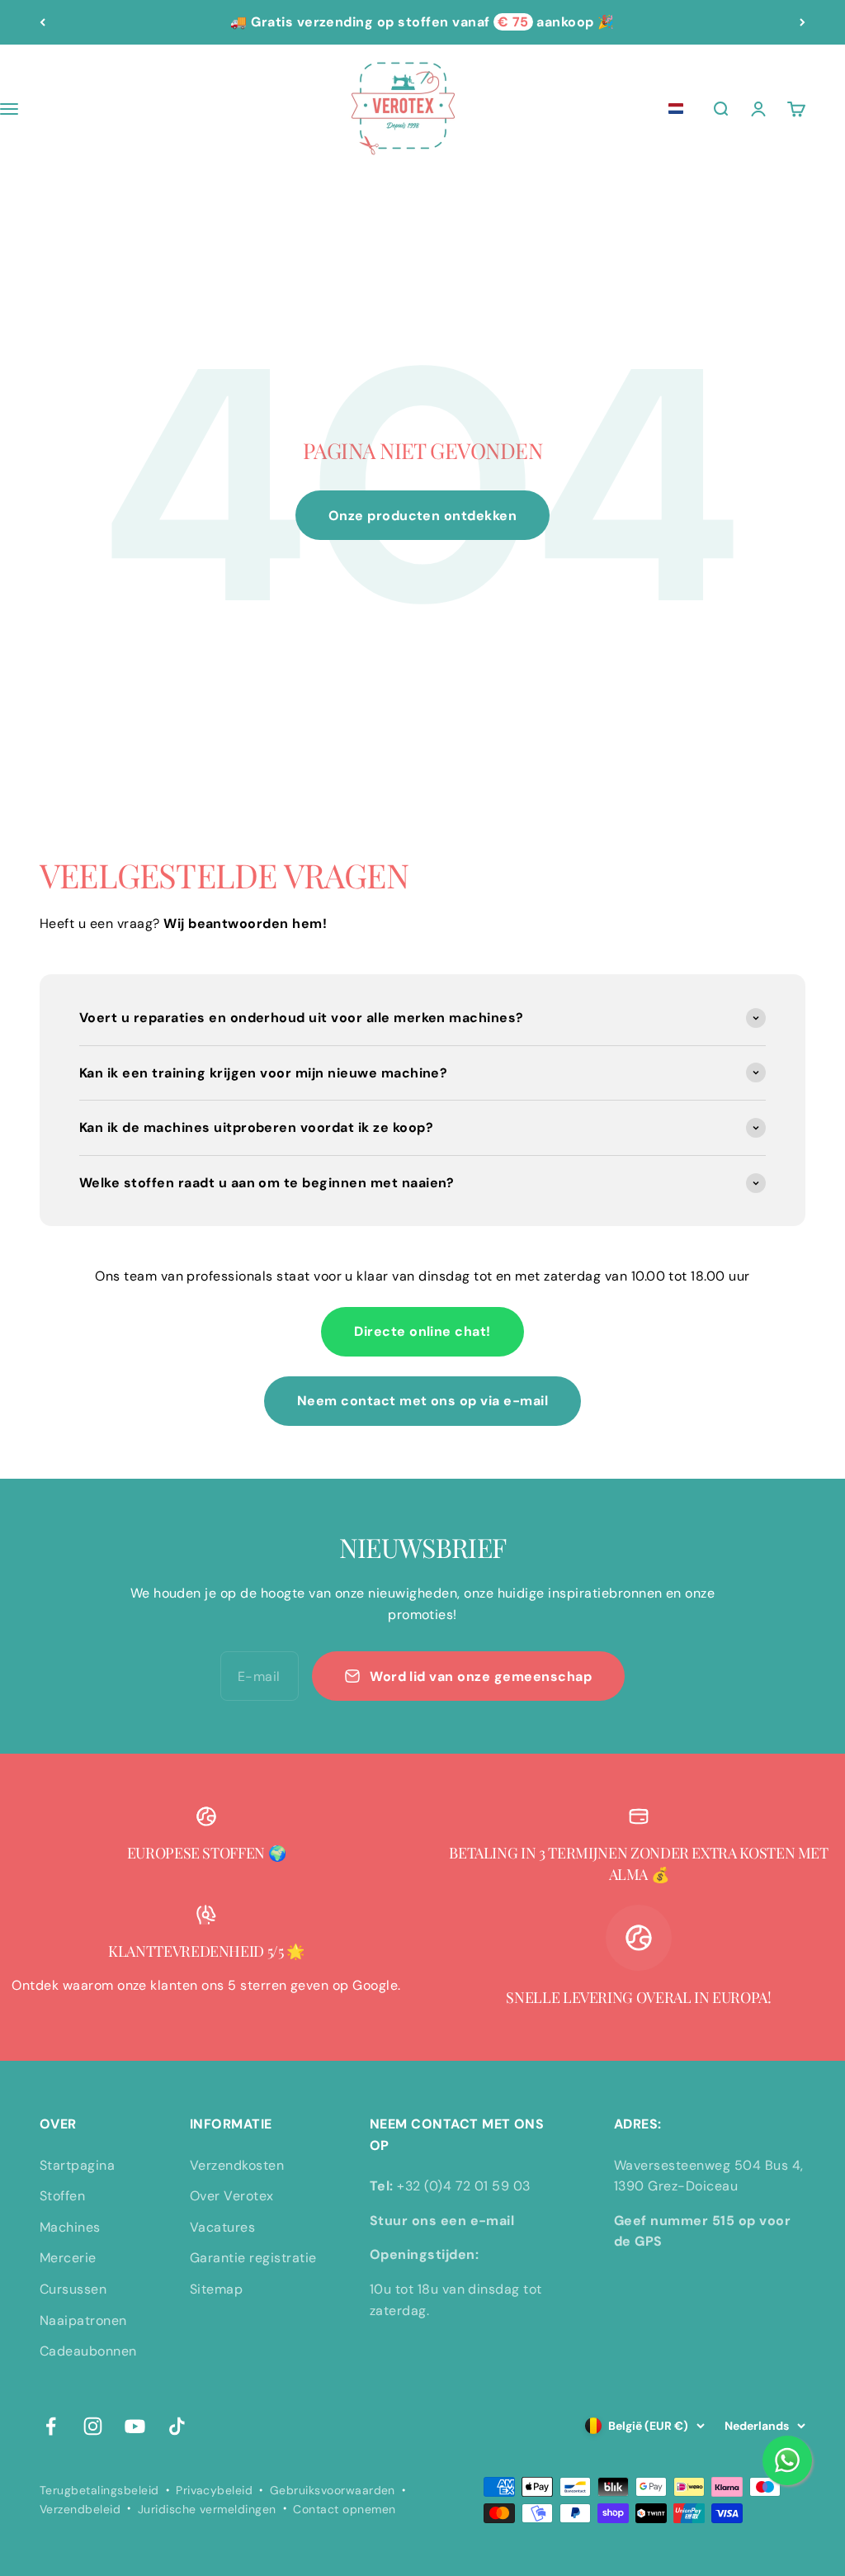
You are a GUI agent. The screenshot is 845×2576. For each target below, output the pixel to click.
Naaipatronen (83, 2320)
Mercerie (68, 2258)
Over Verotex (232, 2196)
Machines (70, 2227)
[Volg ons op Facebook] (51, 2426)
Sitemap (216, 2289)
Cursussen (73, 2289)
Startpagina (77, 2165)
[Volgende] (803, 22)
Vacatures (222, 2227)
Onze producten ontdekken (423, 516)
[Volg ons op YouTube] (135, 2426)
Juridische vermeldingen (207, 2509)
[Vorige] (42, 22)
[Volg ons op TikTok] (177, 2426)
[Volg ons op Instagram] (93, 2426)
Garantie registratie (253, 2258)
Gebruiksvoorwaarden (333, 2490)
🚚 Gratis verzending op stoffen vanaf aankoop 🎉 (422, 22)
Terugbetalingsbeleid (99, 2490)
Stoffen (62, 2196)
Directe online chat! (422, 1331)
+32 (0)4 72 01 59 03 (464, 2186)
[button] (676, 109)
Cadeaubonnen (88, 2351)
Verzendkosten (237, 2165)
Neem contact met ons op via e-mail (422, 1401)
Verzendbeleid (80, 2509)
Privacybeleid (214, 2490)
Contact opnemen (344, 2509)
